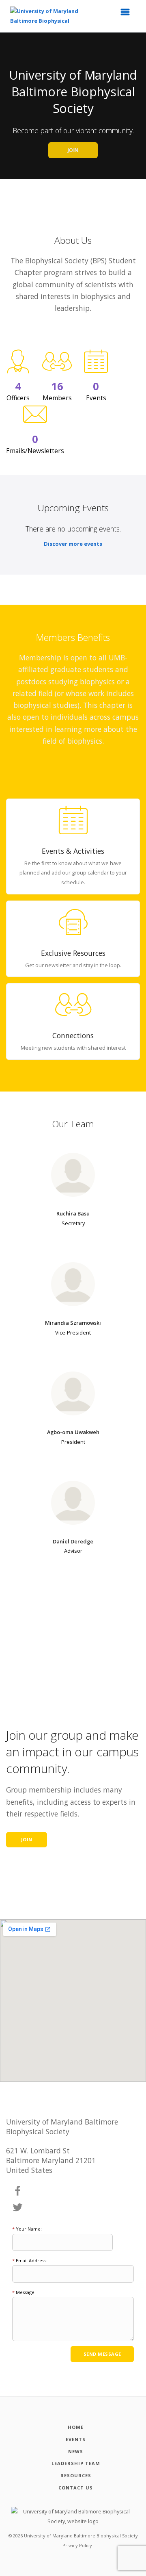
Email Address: (30, 2260)
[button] (128, 14)
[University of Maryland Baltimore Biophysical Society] (49, 16)
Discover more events (73, 544)
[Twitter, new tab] (18, 2208)
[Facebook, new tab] (18, 2191)
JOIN (73, 150)
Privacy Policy (77, 2545)
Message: (24, 2292)
